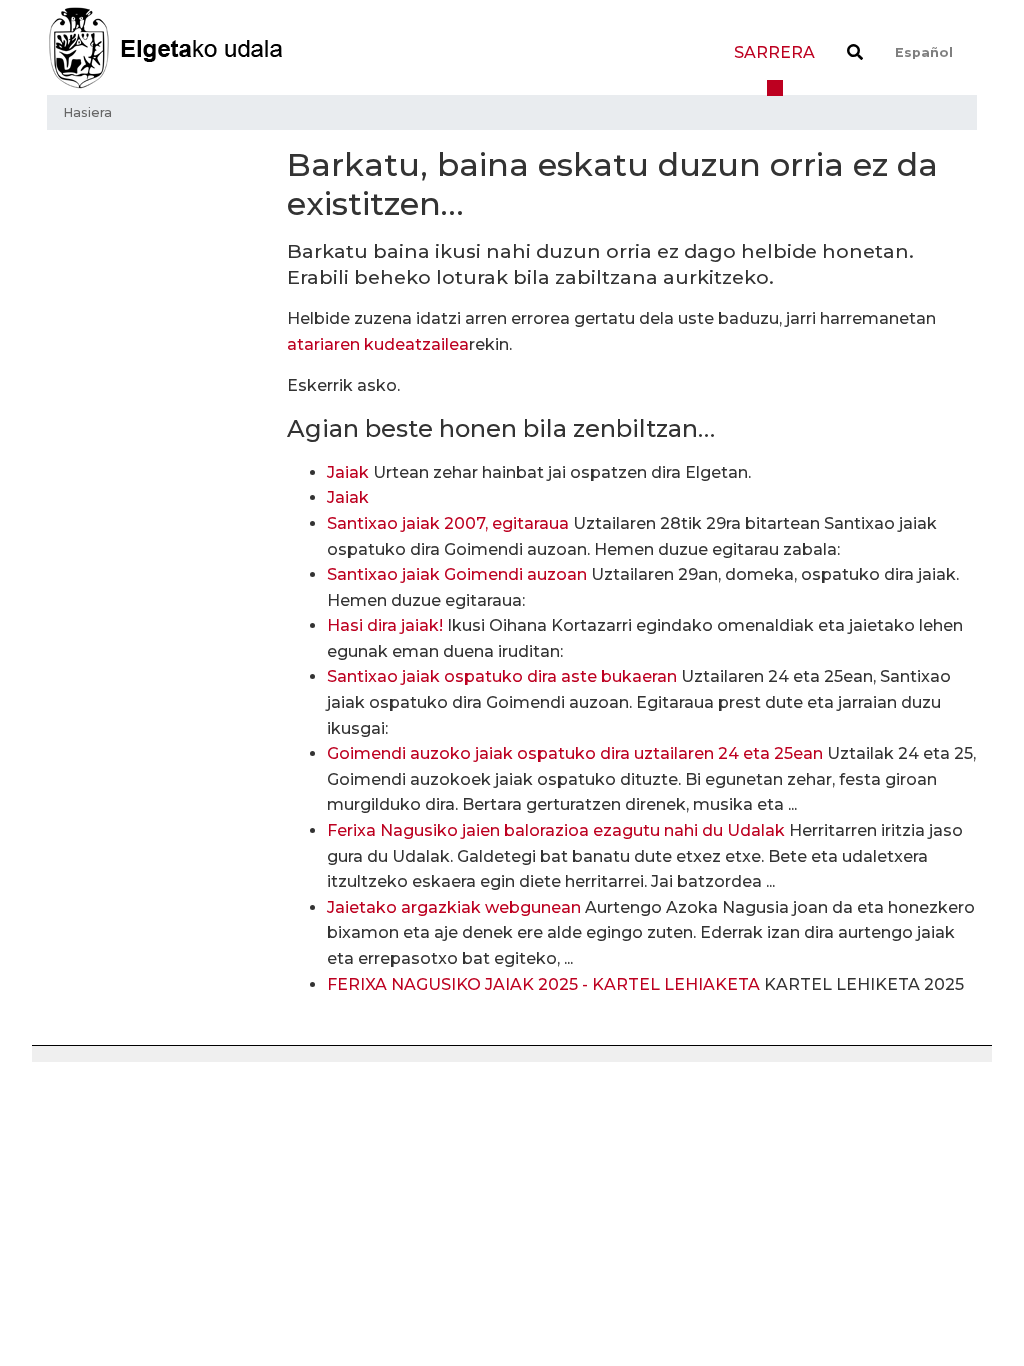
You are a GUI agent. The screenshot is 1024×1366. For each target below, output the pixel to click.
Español (924, 52)
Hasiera (87, 112)
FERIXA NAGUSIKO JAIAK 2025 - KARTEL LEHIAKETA (543, 984)
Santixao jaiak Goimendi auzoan (457, 574)
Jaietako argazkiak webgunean (454, 907)
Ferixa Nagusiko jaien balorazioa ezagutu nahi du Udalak (556, 830)
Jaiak (348, 472)
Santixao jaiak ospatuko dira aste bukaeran (502, 676)
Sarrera (774, 52)
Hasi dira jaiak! (385, 625)
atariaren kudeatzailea (378, 344)
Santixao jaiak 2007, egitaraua (448, 523)
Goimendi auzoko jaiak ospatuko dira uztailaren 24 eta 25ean (575, 753)
